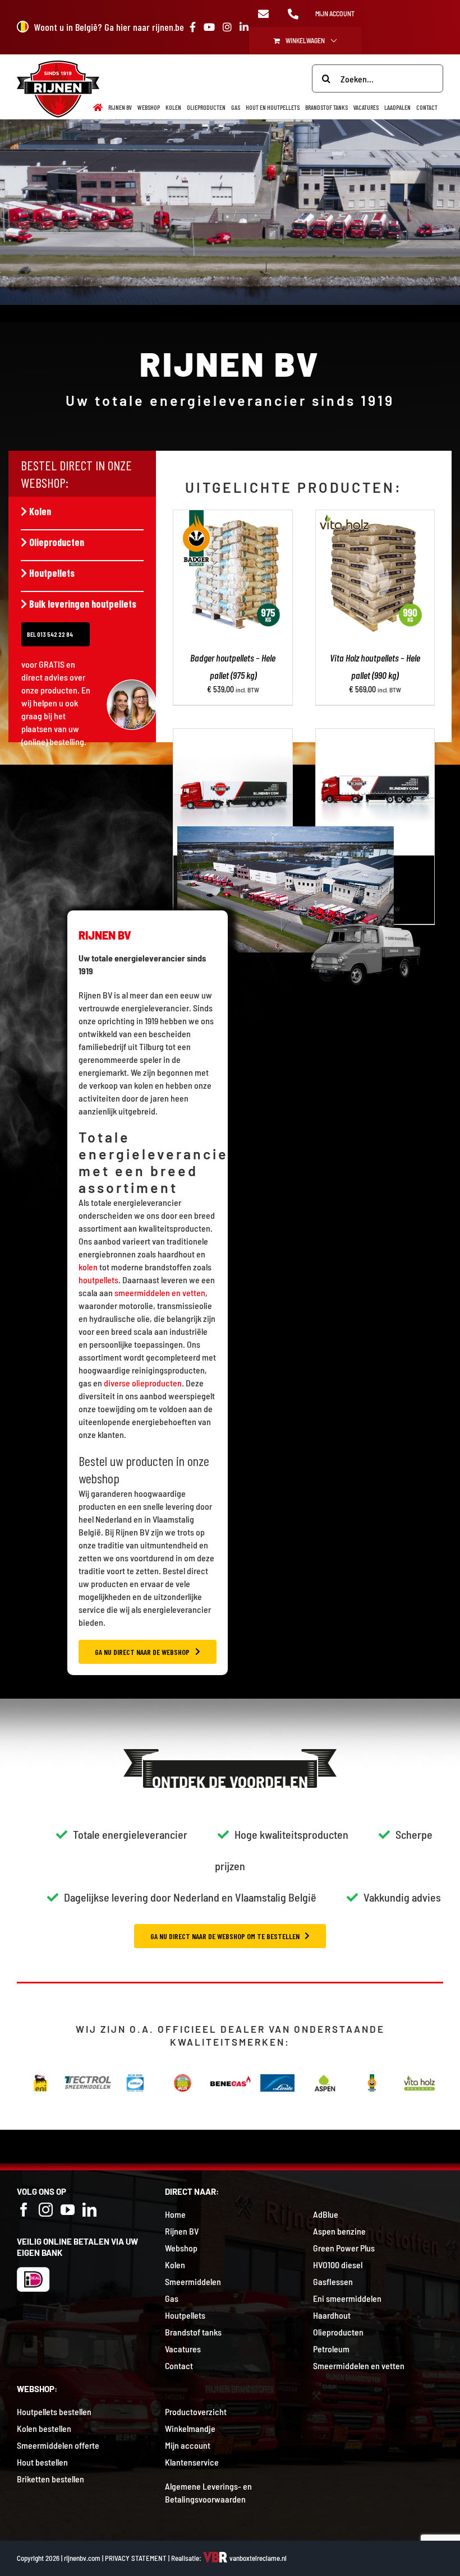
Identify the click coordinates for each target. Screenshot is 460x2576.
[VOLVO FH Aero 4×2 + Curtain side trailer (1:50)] (375, 735)
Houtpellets (52, 573)
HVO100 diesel (338, 2265)
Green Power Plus (344, 2248)
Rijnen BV (182, 2231)
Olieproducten (57, 542)
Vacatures (183, 2349)
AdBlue (326, 2214)
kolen (88, 1267)
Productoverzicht (196, 2411)
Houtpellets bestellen (54, 2411)
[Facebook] (24, 2210)
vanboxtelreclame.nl (257, 2558)
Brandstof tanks (193, 2332)
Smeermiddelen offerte (58, 2445)
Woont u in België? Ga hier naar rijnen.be (109, 27)
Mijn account (188, 2445)
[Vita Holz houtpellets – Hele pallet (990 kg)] (375, 517)
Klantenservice (192, 2462)
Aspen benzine (339, 2231)
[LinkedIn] (89, 2210)
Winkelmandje (190, 2428)
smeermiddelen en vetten (160, 1292)
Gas (172, 2298)
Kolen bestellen (44, 2428)
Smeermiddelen (193, 2281)
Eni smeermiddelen (347, 2298)
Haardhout (332, 2315)
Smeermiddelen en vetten (359, 2365)
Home (175, 2214)
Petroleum (331, 2349)
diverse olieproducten (143, 1383)
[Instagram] (46, 2210)
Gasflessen (333, 2281)
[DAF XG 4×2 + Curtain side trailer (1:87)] (233, 735)
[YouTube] (68, 2210)
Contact (179, 2365)
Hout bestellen (42, 2462)
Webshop (181, 2248)
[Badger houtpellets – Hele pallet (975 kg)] (233, 517)
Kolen (40, 511)
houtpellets (98, 1280)
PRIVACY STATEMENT (136, 2558)
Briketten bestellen (50, 2479)
